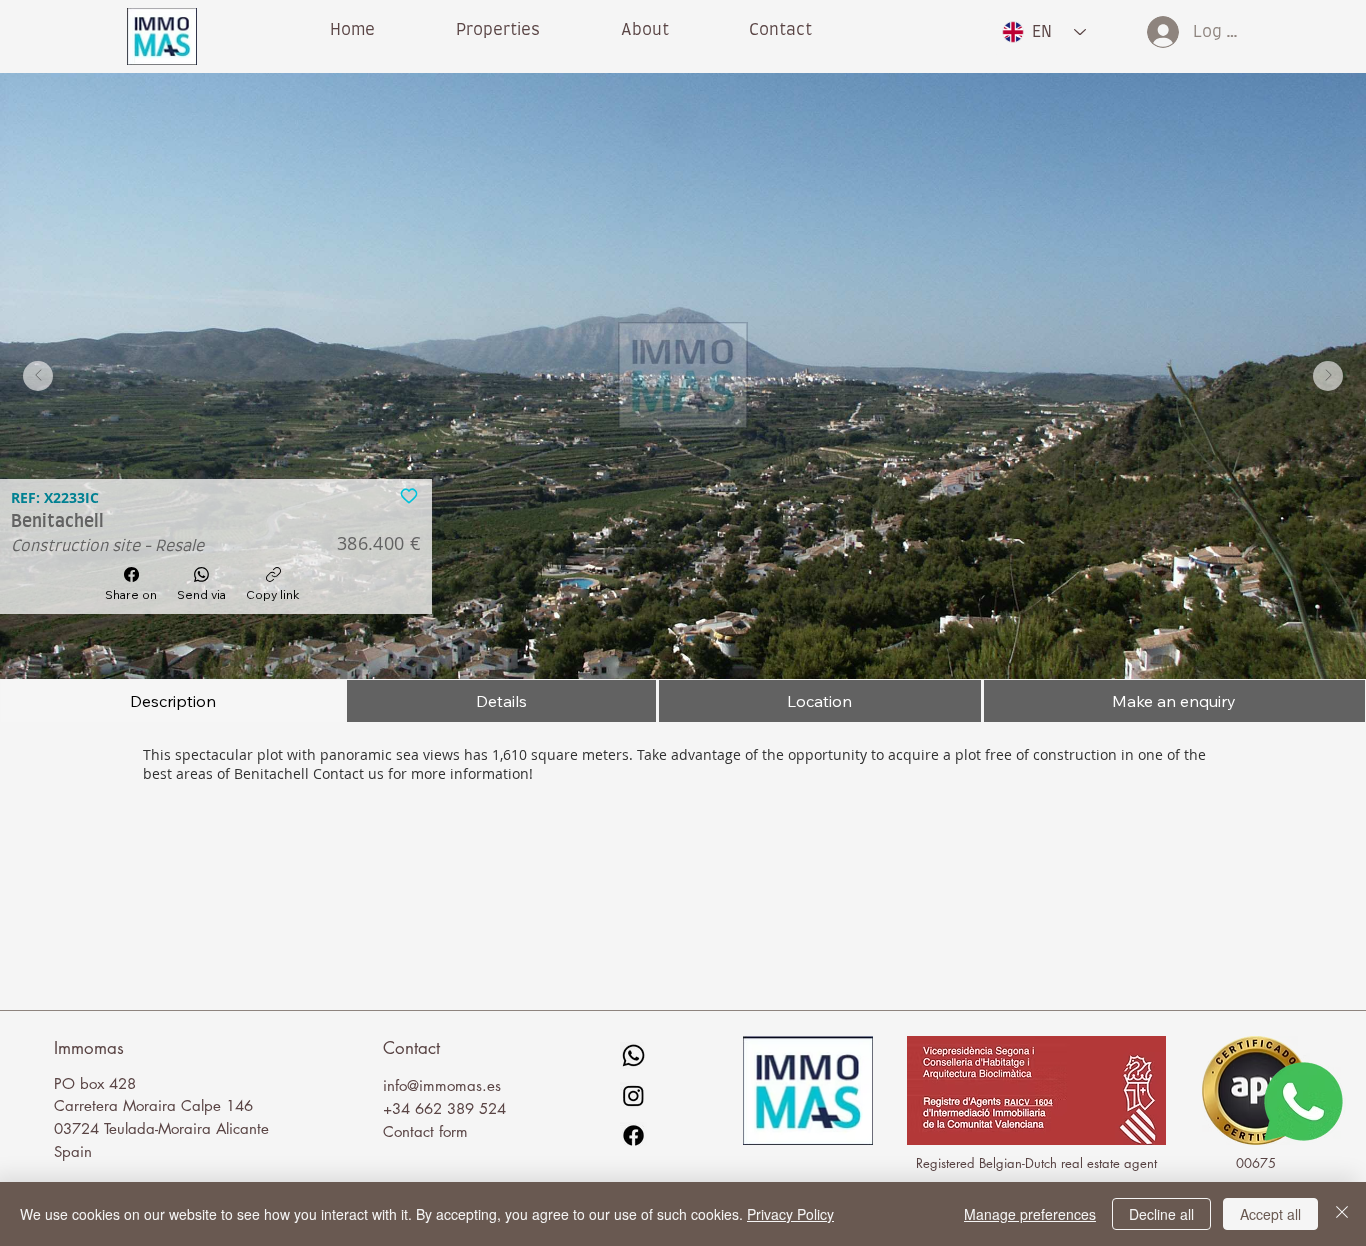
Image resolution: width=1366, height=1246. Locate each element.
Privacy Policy (790, 1214)
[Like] (408, 494)
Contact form (425, 1131)
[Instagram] (633, 1095)
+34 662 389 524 (444, 1108)
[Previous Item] (38, 376)
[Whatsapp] (633, 1055)
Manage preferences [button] (1030, 1214)
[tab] (172, 701)
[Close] (1342, 1214)
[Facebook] (633, 1135)
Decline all (1161, 1214)
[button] (644, 30)
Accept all (1270, 1214)
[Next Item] (1328, 376)
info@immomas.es (442, 1085)
